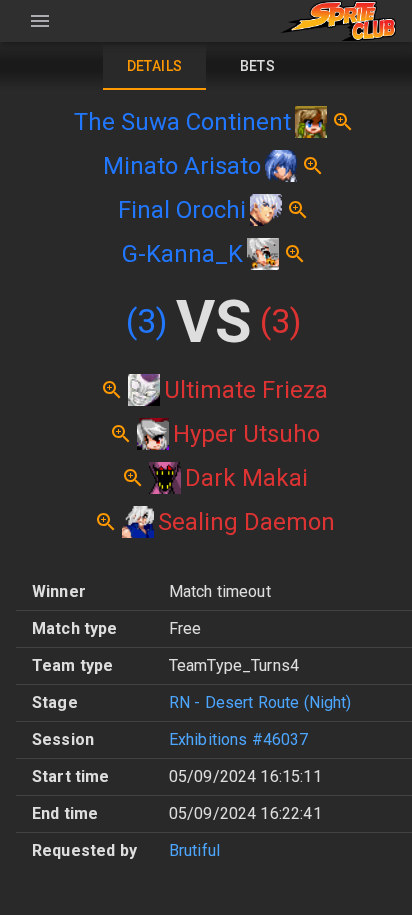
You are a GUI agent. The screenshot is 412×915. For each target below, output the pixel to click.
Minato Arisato (182, 166)
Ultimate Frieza (246, 390)
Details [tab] (155, 66)
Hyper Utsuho (246, 434)
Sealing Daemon (246, 522)
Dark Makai (246, 478)
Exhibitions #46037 (239, 739)
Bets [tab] (258, 66)
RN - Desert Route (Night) (260, 702)
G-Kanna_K (182, 254)
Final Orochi (182, 210)
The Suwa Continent (182, 122)
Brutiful (194, 850)
